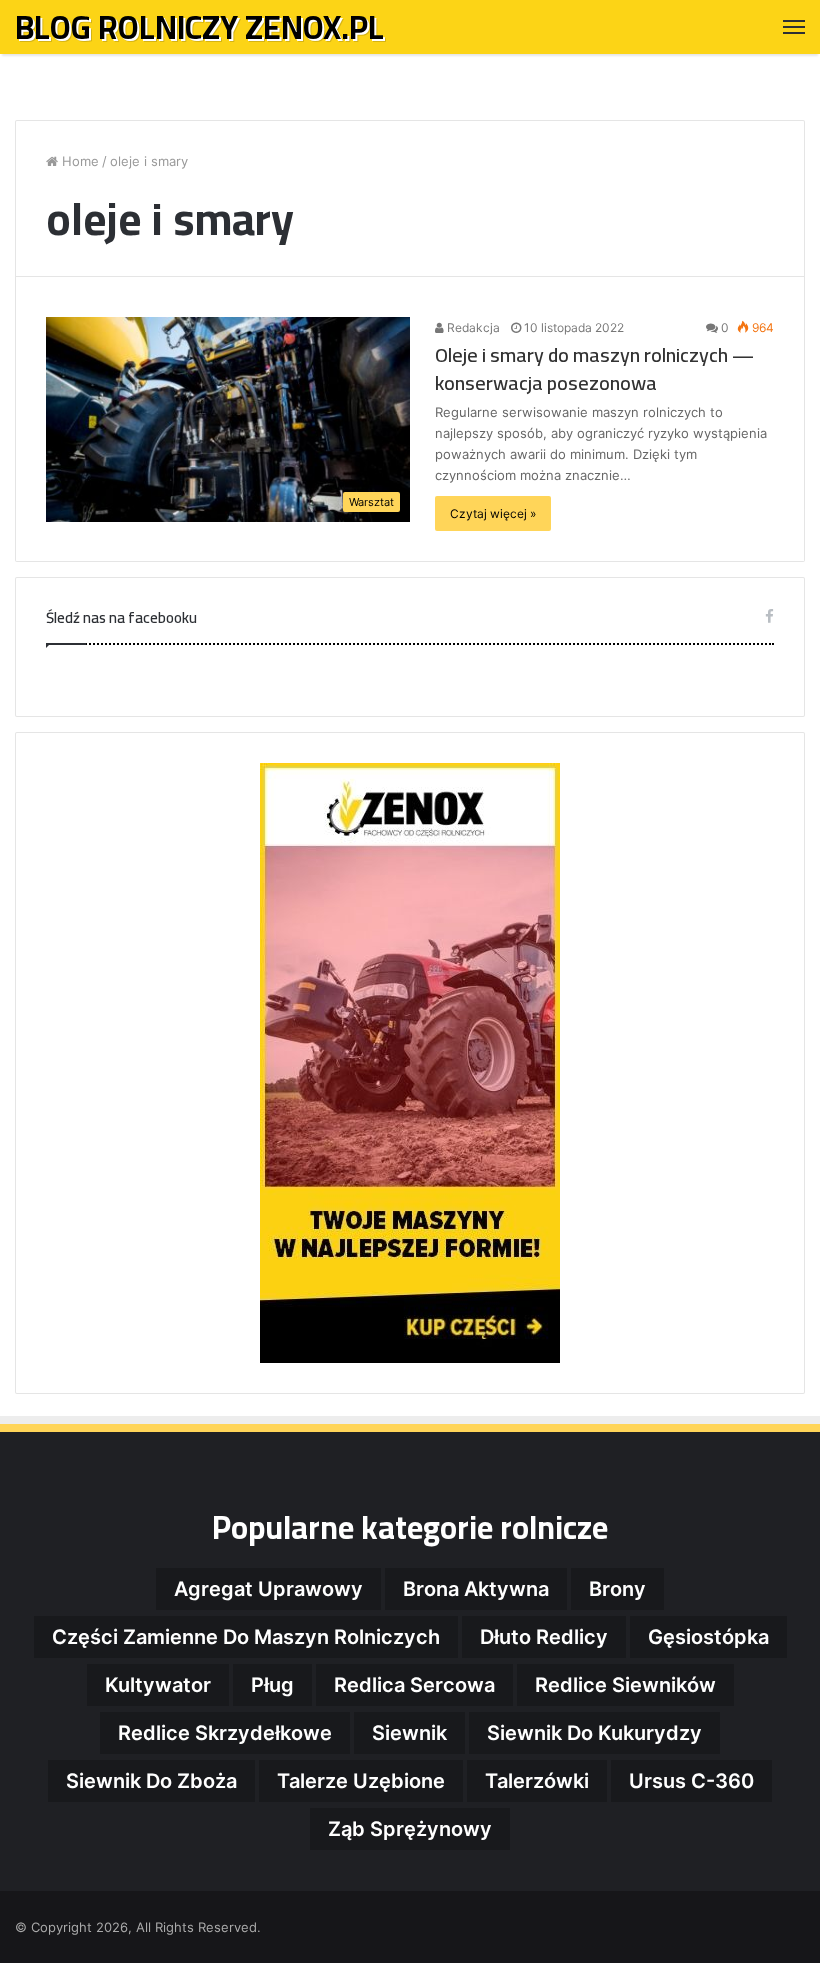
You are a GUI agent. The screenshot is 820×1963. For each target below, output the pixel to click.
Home (78, 161)
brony (617, 1589)
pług (272, 1685)
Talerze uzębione (361, 1781)
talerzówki (537, 1781)
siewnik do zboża (151, 1781)
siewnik (409, 1733)
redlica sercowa (414, 1685)
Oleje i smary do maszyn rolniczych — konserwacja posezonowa (594, 368)
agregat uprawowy (268, 1589)
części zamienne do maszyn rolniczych (246, 1637)
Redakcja (472, 327)
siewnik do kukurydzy (594, 1733)
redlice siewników (625, 1685)
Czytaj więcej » (493, 513)
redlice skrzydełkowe (225, 1733)
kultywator (158, 1685)
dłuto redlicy (544, 1637)
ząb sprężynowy (410, 1829)
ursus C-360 (691, 1781)
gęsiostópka (708, 1637)
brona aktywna (476, 1589)
